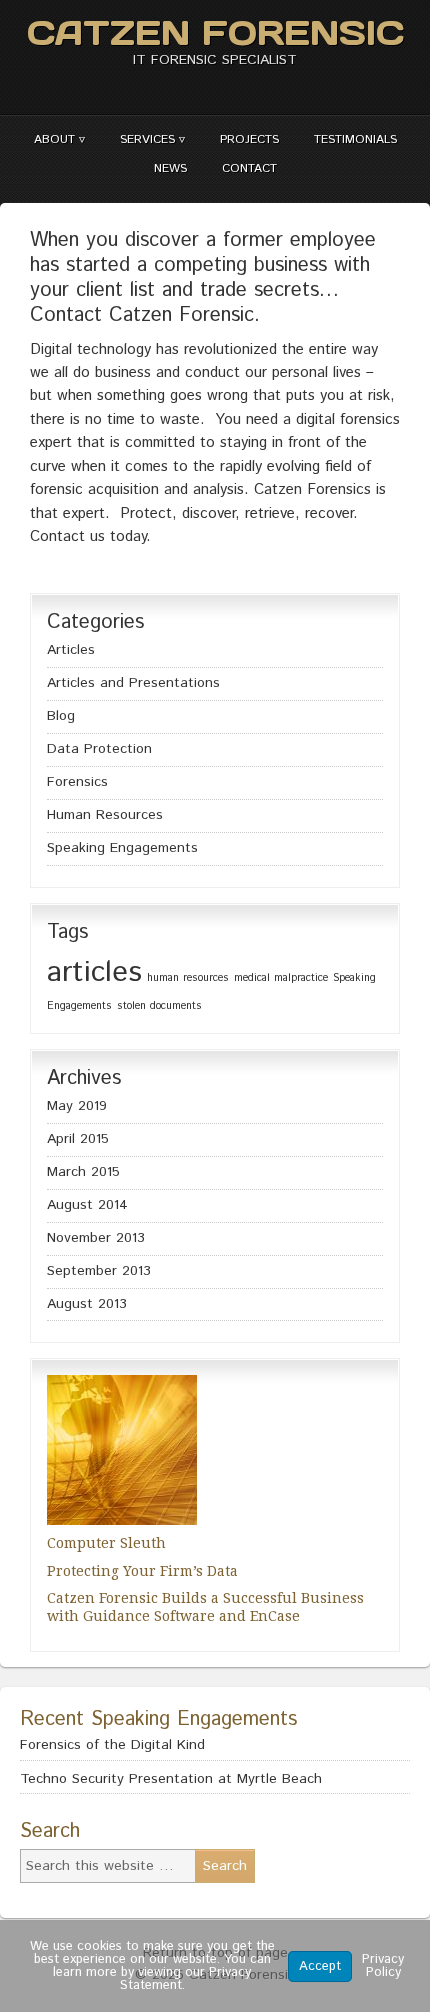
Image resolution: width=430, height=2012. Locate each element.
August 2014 (87, 1205)
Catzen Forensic (215, 32)
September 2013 (99, 1271)
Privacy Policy (383, 1966)
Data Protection (99, 749)
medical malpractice (281, 978)
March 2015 (83, 1172)
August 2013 (87, 1304)
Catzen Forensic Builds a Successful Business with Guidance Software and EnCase (205, 1607)
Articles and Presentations (133, 683)
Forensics (77, 782)
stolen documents (159, 1006)
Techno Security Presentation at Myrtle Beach (171, 1779)
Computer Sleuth (106, 1543)
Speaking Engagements (122, 848)
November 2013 (96, 1238)
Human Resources (105, 815)
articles (94, 972)
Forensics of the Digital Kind (112, 1745)
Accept (320, 1966)
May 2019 (77, 1106)
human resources (188, 978)
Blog (61, 716)
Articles (71, 650)
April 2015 (78, 1139)
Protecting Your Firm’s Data (142, 1571)
